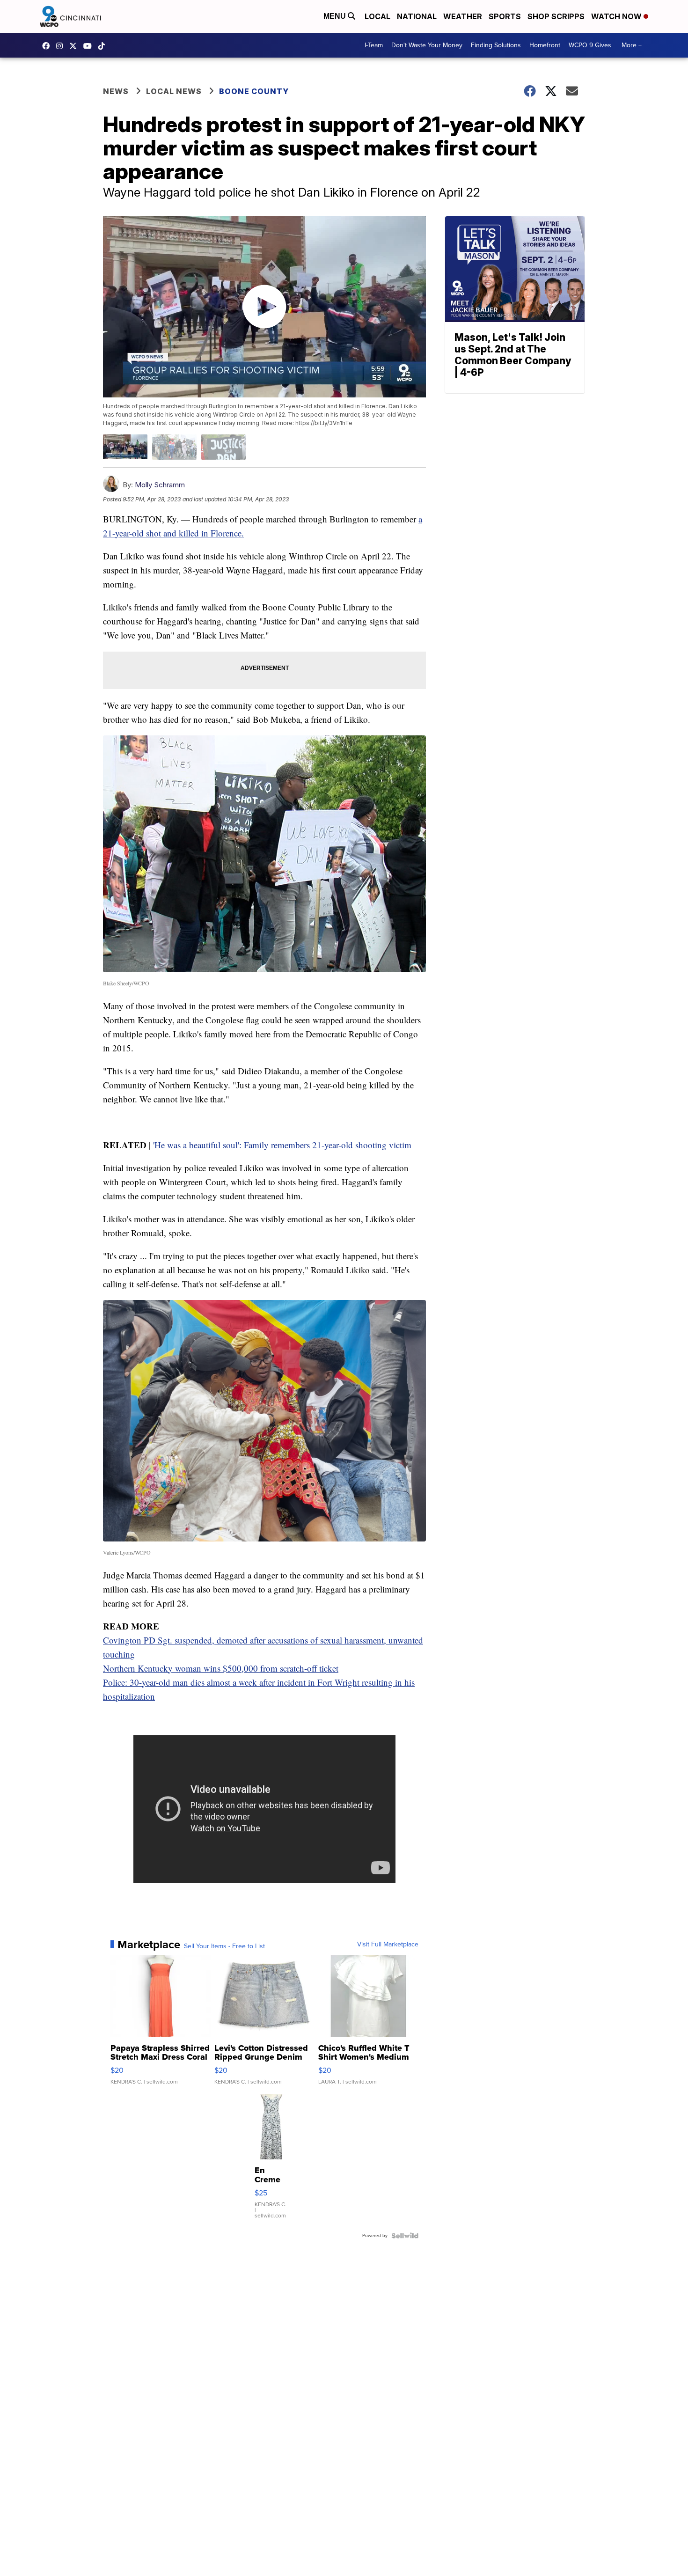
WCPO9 (48, 46)
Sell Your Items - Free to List (224, 1946)
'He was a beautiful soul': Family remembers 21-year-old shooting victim (282, 1145)
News (116, 91)
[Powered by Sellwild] (405, 2236)
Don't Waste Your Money (427, 45)
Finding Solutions (496, 45)
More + (632, 45)
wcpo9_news (62, 46)
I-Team (374, 45)
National (417, 16)
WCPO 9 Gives (590, 45)
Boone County (254, 91)
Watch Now (617, 16)
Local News (174, 91)
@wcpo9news (104, 46)
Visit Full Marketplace (388, 1945)
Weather (463, 16)
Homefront (545, 45)
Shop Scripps (556, 16)
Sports (505, 16)
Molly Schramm (160, 485)
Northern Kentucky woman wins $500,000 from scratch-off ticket (221, 1668)
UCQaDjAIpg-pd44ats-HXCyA (90, 46)
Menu (336, 16)
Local (377, 16)
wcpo (75, 46)
